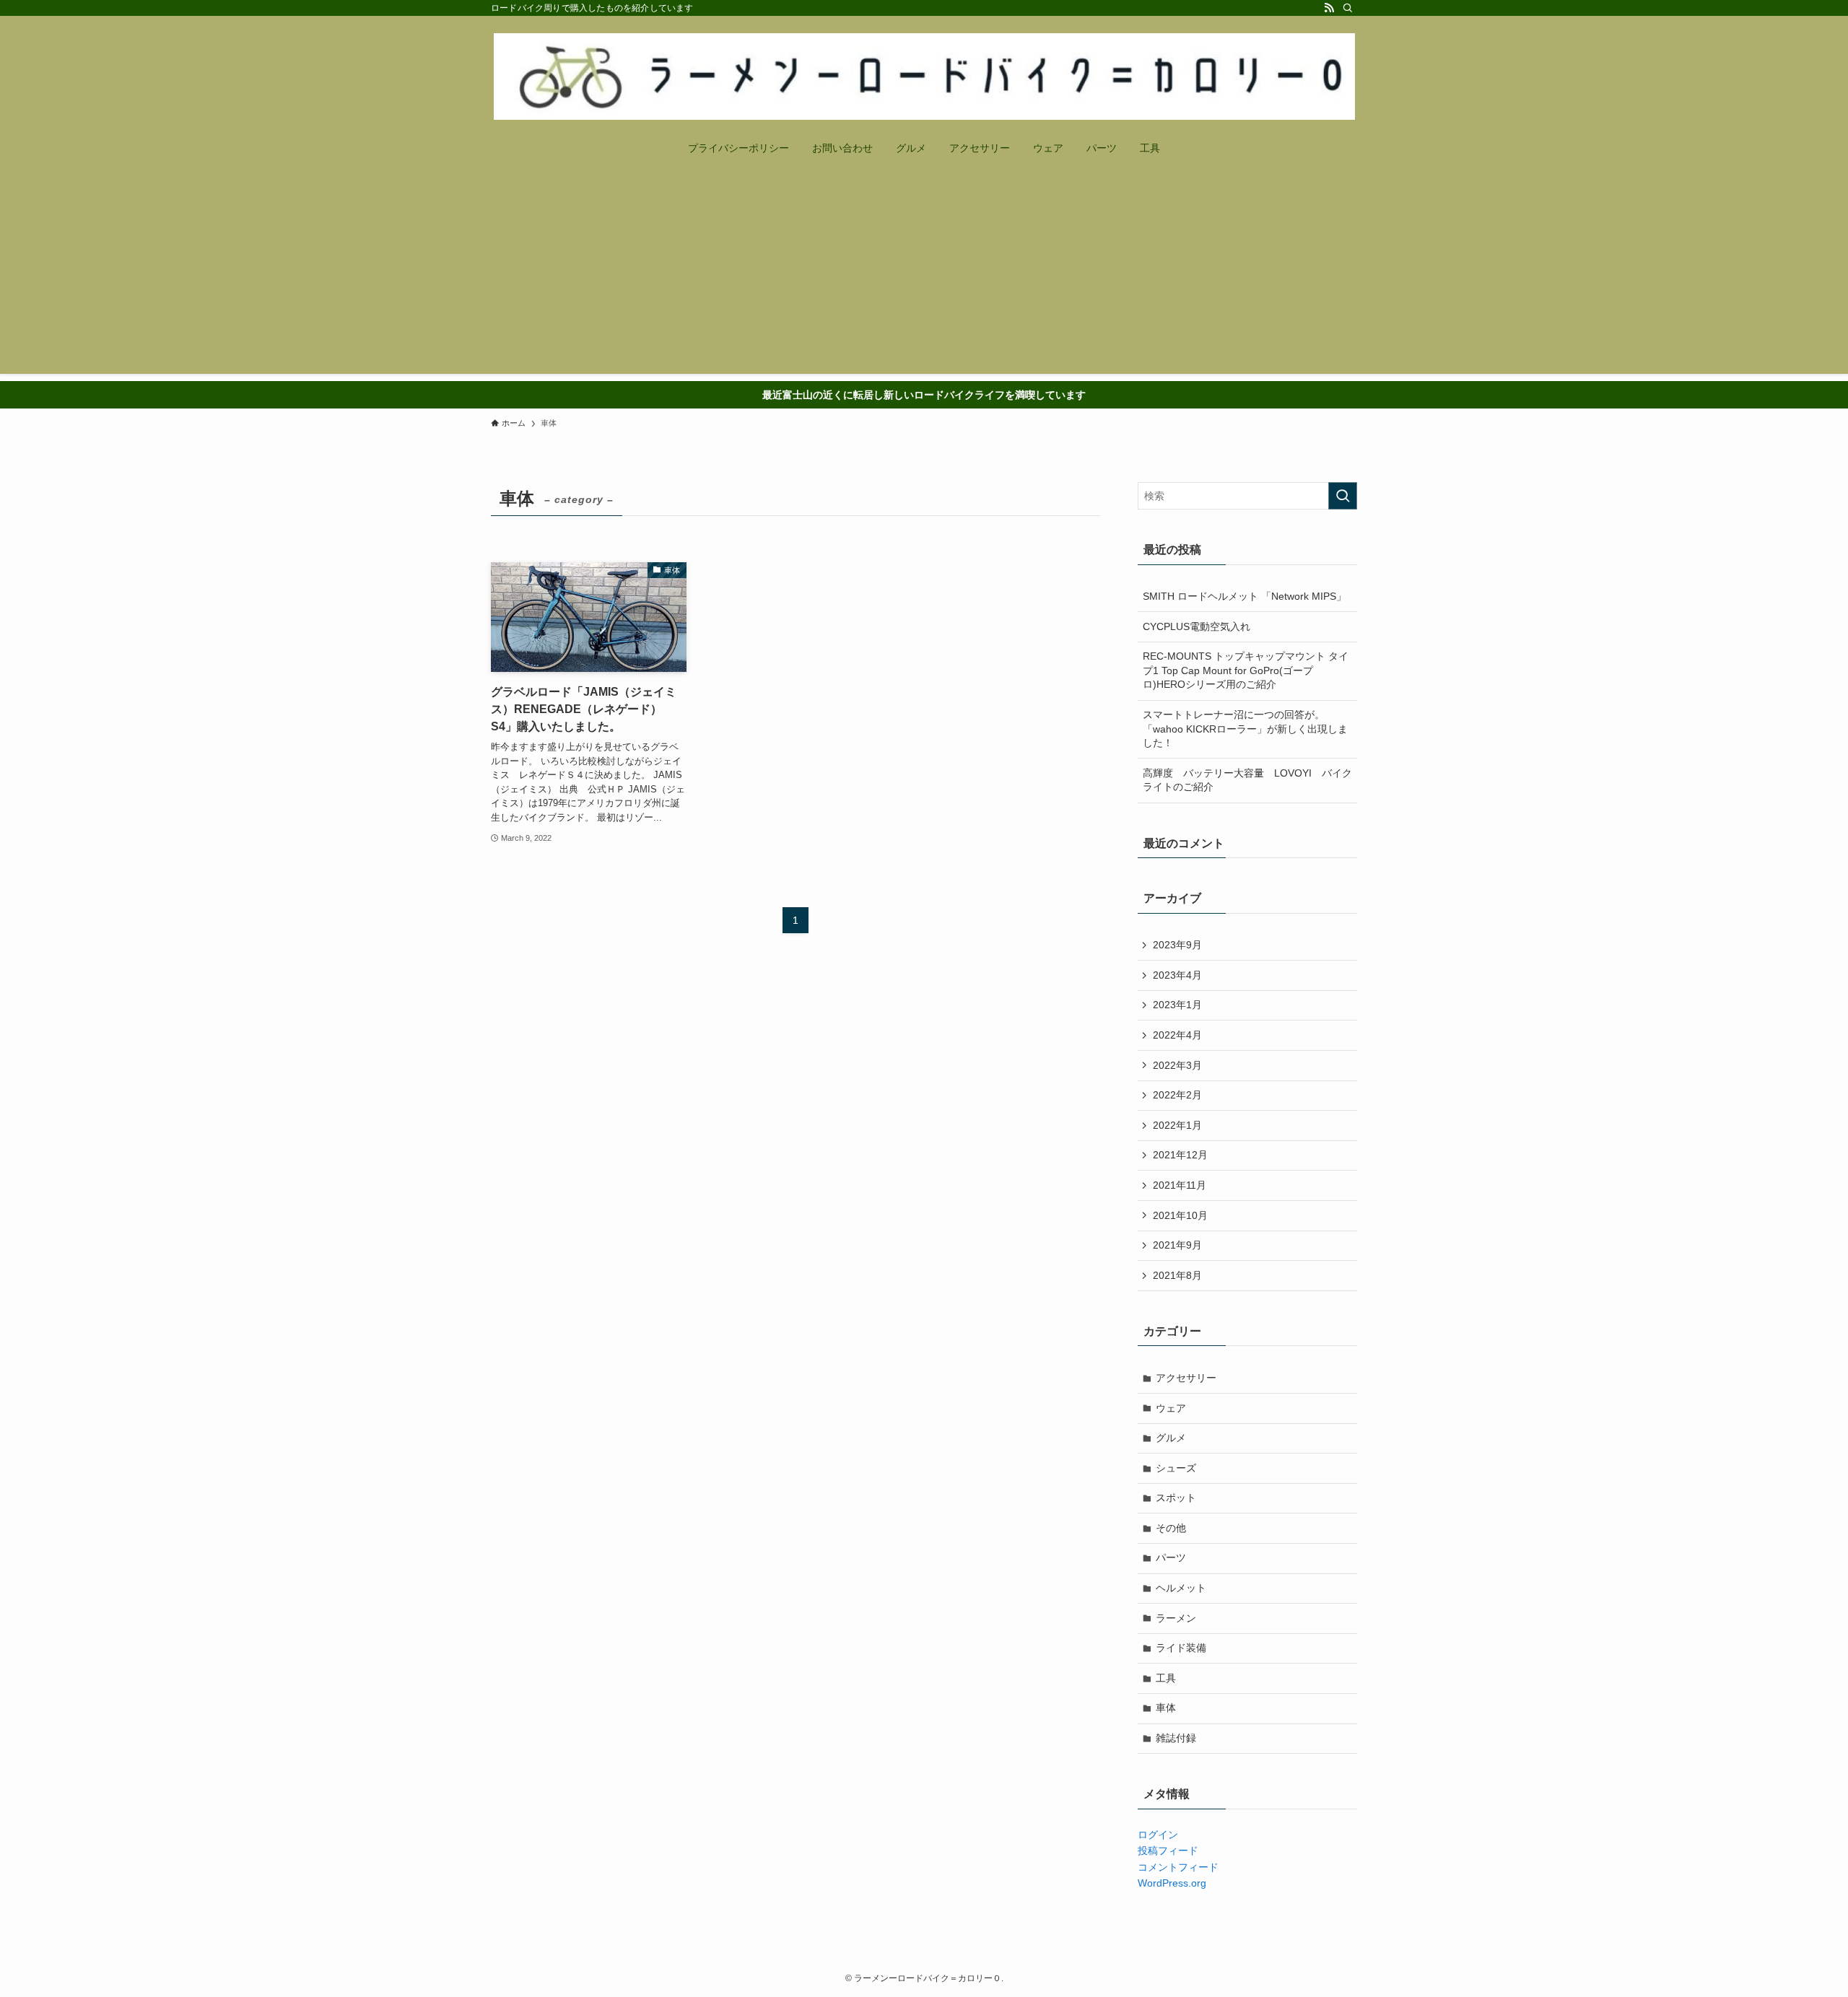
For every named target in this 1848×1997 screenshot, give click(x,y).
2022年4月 (1177, 1035)
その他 (1171, 1528)
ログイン (1158, 1835)
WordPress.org (1172, 1883)
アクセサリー (1186, 1378)
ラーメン (1176, 1618)
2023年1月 (1177, 1005)
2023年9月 (1177, 945)
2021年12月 (1180, 1155)
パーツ (1171, 1557)
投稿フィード (1168, 1850)
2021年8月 (1177, 1275)
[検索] (1348, 8)
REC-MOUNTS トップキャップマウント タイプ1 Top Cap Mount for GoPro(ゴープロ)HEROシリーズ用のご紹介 (1246, 670)
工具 (1166, 1678)
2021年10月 (1180, 1215)
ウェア (1171, 1408)
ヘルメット (1181, 1588)
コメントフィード (1178, 1867)
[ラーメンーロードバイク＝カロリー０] (924, 77)
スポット (1176, 1498)
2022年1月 (1177, 1125)
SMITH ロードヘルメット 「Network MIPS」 (1245, 596)
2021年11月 (1180, 1185)
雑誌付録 (1176, 1738)
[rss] (1329, 8)
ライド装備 (1181, 1648)
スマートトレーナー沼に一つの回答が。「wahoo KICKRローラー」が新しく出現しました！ (1245, 729)
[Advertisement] (924, 273)
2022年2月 (1177, 1095)
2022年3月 (1177, 1065)
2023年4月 (1177, 975)
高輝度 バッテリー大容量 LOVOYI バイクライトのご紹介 (1247, 780)
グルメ (1171, 1438)
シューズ (1176, 1468)
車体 (1166, 1708)
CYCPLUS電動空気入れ (1197, 626)
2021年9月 (1177, 1245)
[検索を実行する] (1343, 496)
